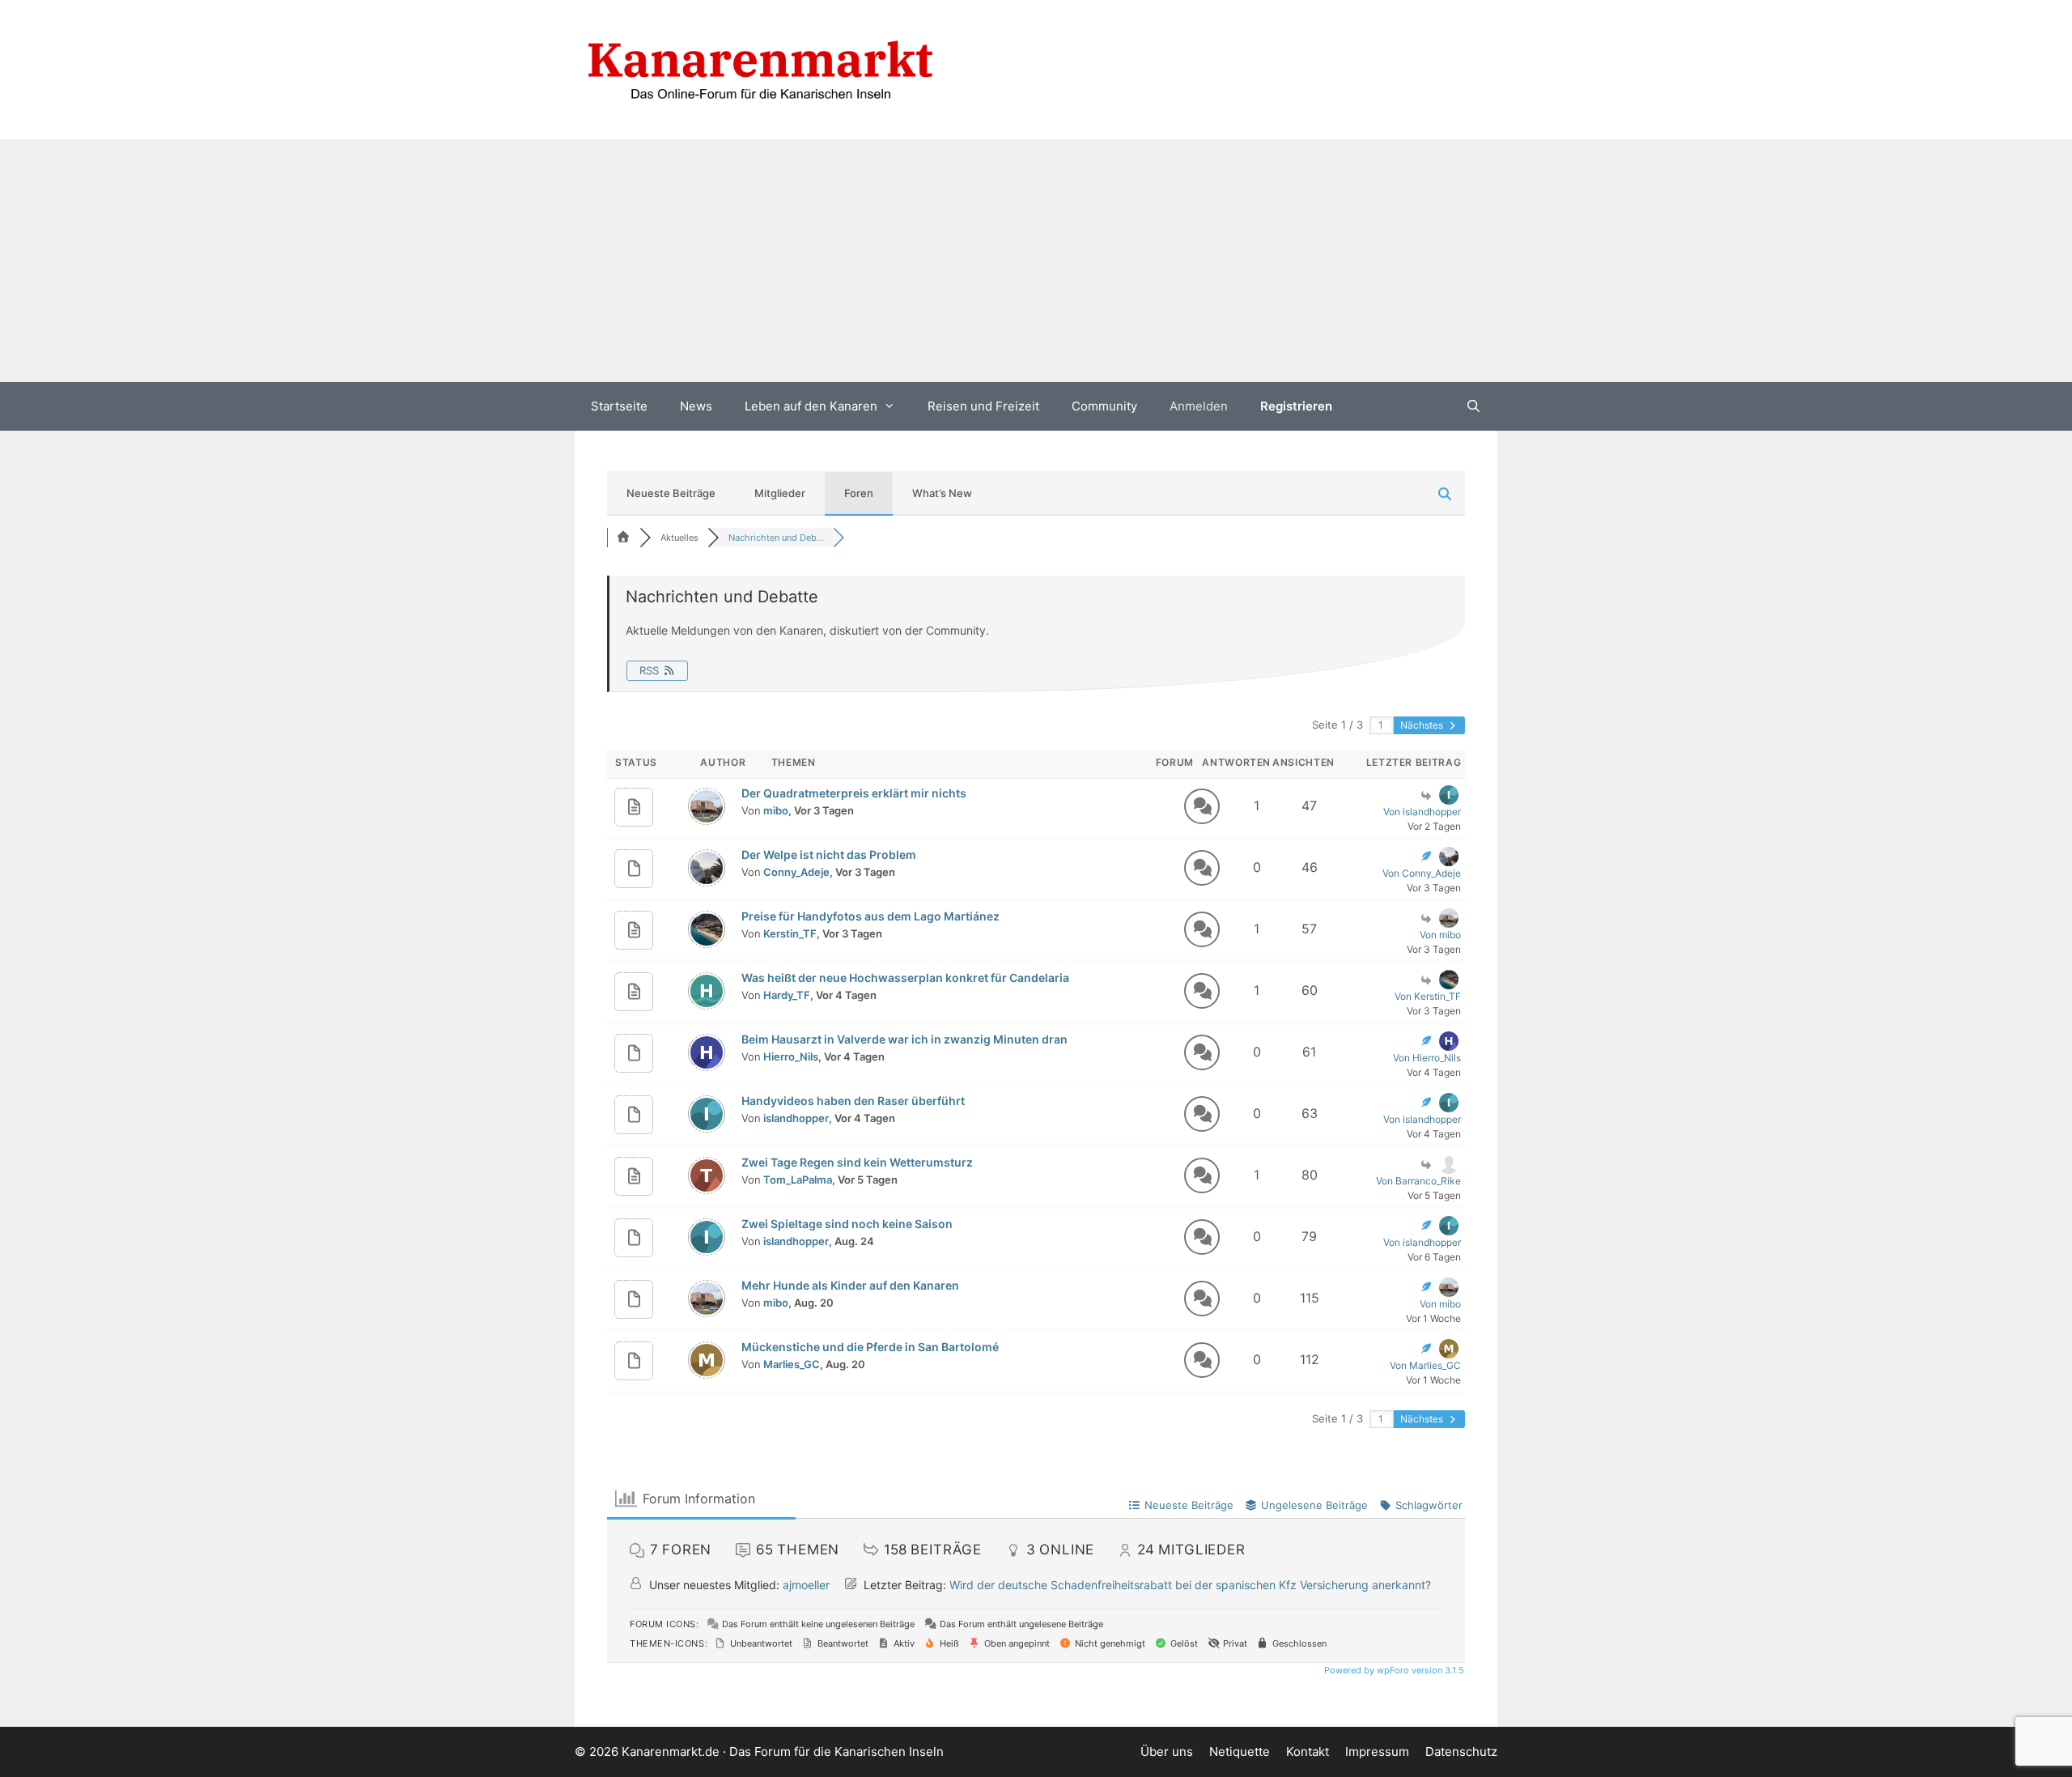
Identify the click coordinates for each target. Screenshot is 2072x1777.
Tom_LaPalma (798, 1180)
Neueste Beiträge (671, 493)
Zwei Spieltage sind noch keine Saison (847, 1224)
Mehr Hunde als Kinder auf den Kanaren (850, 1285)
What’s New (942, 493)
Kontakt (1308, 1751)
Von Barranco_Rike (1418, 1181)
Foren (859, 493)
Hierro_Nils (791, 1056)
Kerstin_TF (790, 933)
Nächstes (1423, 725)
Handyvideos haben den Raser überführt (853, 1101)
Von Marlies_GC (1425, 1365)
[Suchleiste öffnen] (1473, 406)
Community (1104, 406)
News (696, 406)
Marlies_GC (792, 1364)
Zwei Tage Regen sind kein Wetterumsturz (857, 1162)
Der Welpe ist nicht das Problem (829, 854)
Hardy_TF (787, 995)
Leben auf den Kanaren (811, 406)
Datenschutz (1461, 1751)
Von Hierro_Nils (1427, 1058)
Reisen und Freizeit (983, 406)
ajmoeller (806, 1585)
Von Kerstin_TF (1428, 996)
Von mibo (1440, 935)
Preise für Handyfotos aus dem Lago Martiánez (870, 916)
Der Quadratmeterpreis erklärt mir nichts (854, 793)
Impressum (1377, 1751)
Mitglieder (780, 493)
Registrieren (1296, 406)
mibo (776, 810)
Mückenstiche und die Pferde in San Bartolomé (870, 1347)
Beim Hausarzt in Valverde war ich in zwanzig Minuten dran (904, 1039)
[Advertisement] (1036, 261)
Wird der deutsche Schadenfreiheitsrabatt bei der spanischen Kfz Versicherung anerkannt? (1190, 1585)
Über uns (1167, 1751)
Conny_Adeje (796, 872)
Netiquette (1240, 1751)
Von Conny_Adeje (1422, 873)
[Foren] (623, 538)
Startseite (619, 406)
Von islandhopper (1422, 812)
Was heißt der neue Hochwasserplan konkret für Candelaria (905, 978)
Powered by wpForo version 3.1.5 (1393, 1670)
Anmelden (1199, 406)
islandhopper (796, 1118)
